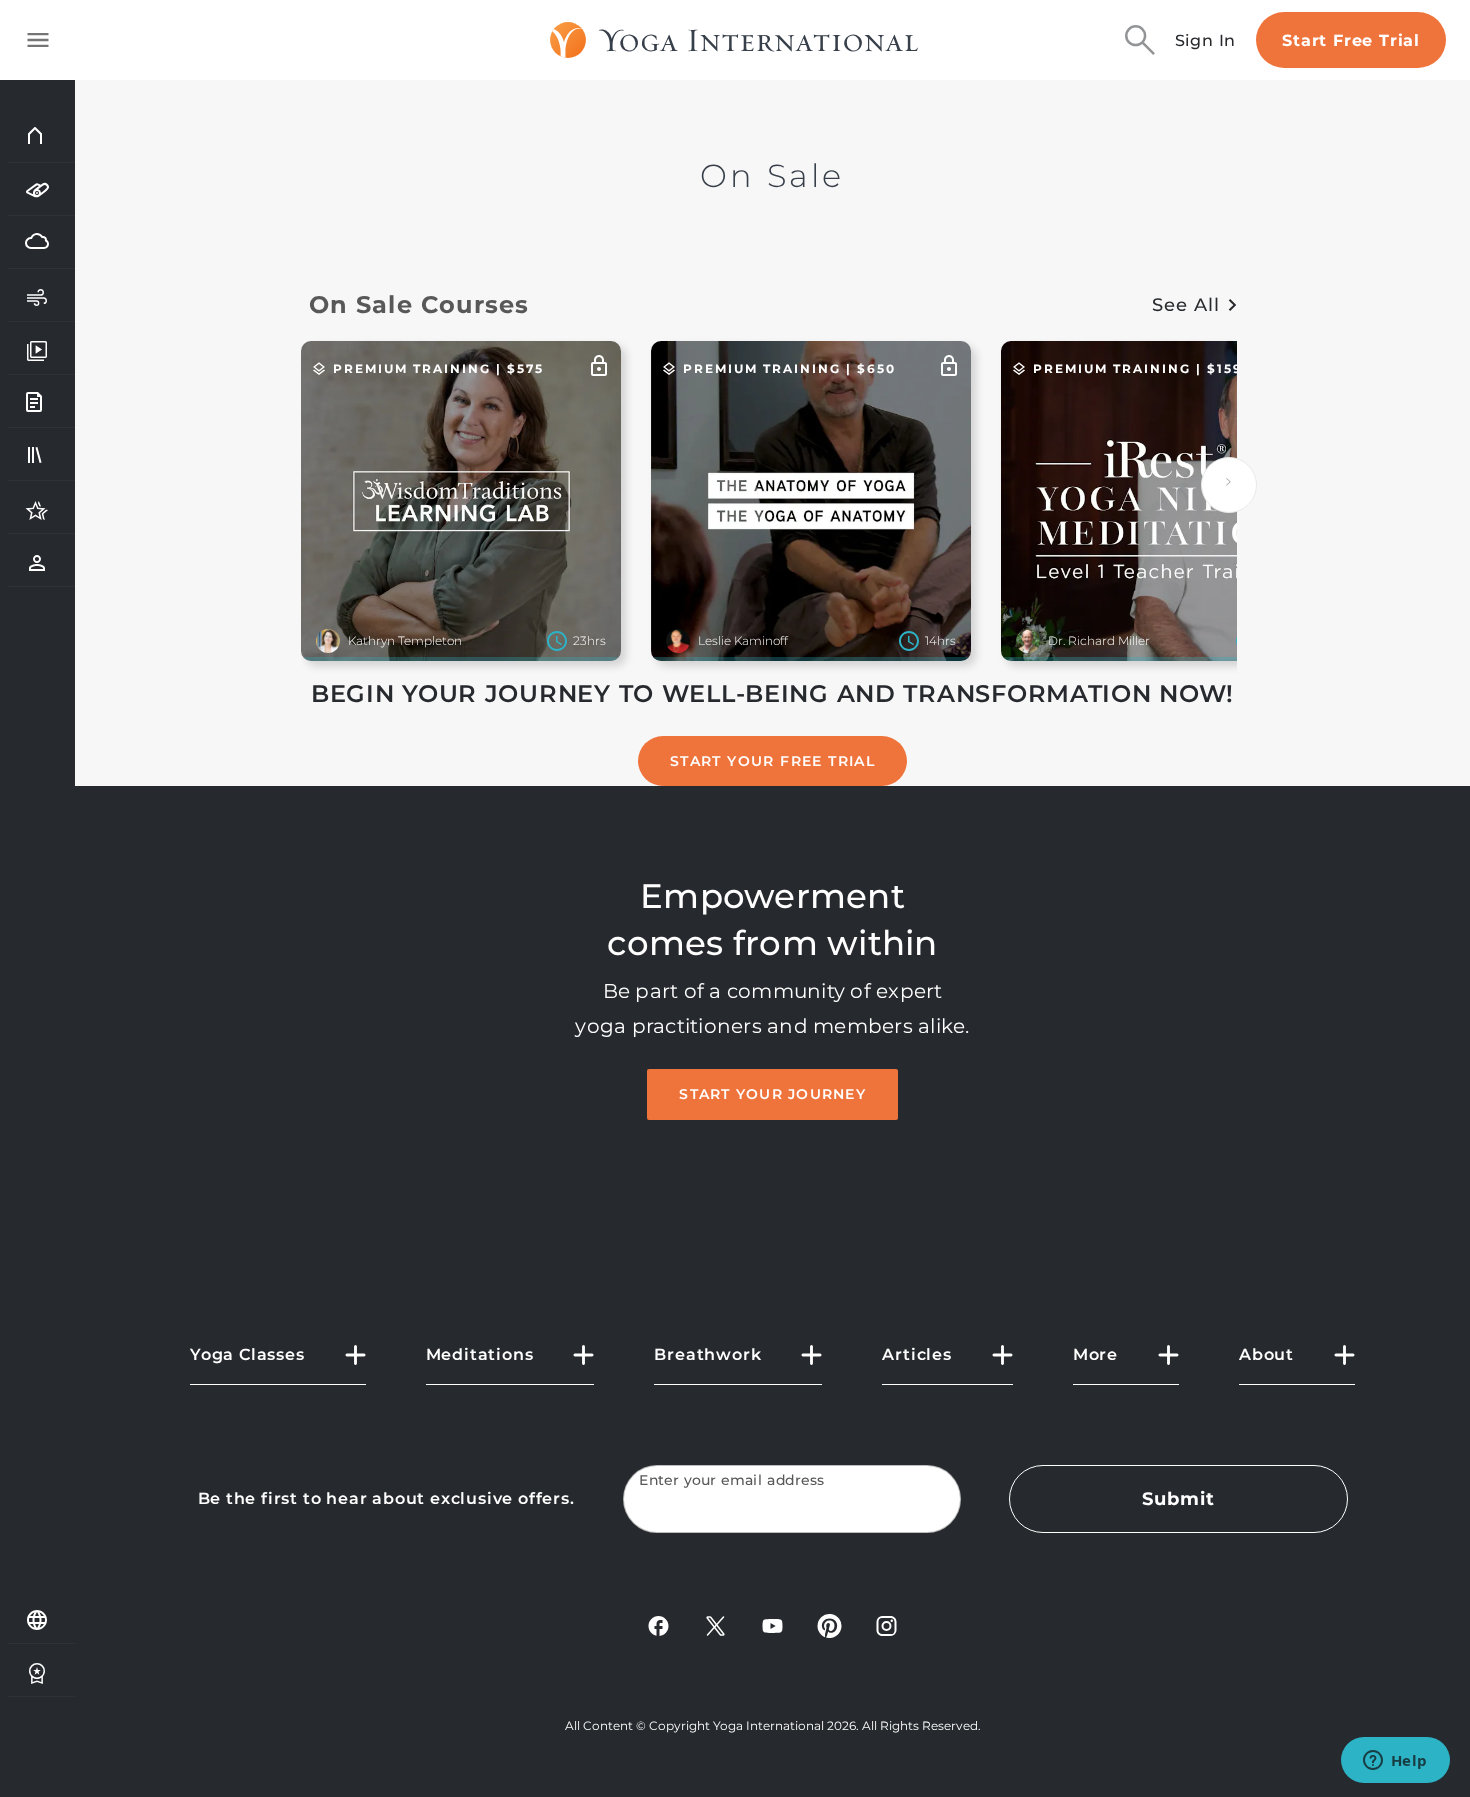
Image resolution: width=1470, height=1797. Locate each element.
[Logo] (735, 40)
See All (1185, 305)
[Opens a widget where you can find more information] (1395, 1762)
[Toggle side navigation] (38, 40)
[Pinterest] (829, 1624)
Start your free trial (772, 761)
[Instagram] (886, 1624)
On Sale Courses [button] (419, 304)
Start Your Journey (772, 1094)
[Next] (1229, 485)
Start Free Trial (1351, 40)
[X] (715, 1624)
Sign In (1206, 40)
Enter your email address (732, 1480)
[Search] (1140, 40)
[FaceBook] (658, 1624)
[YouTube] (772, 1624)
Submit (1178, 1499)
